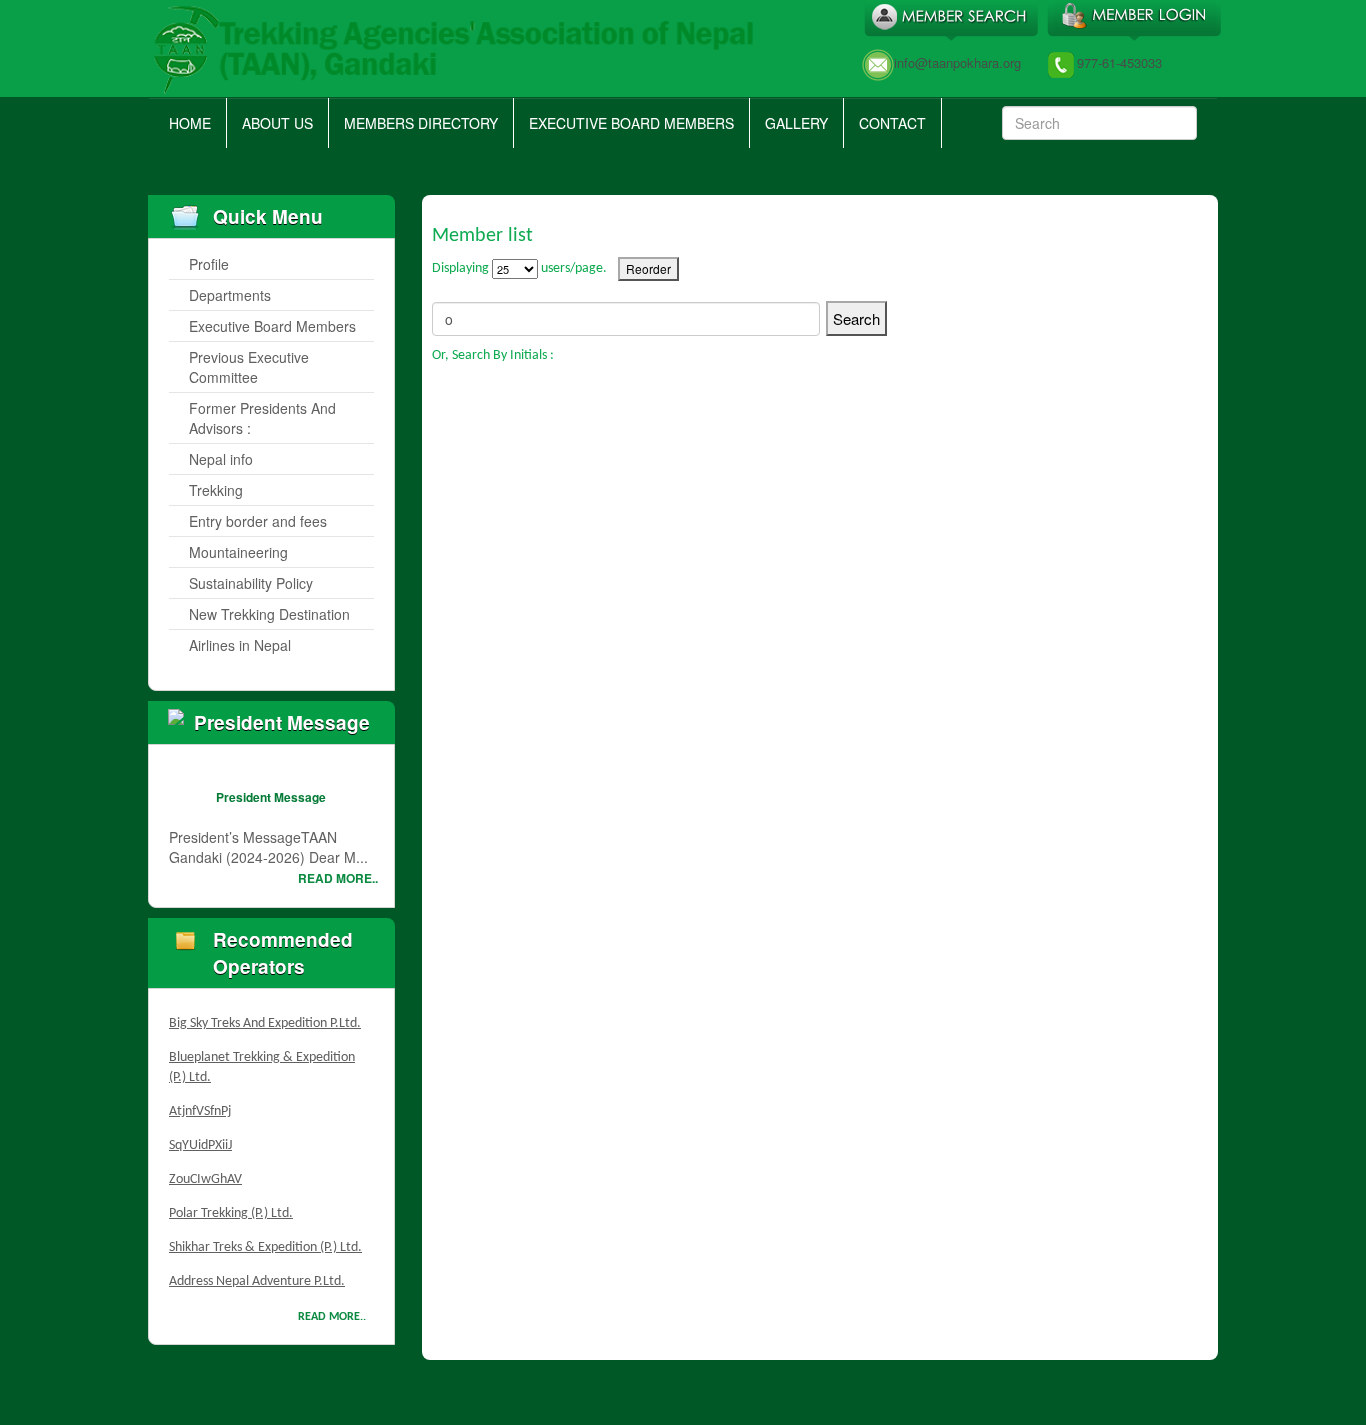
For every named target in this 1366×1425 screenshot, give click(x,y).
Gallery (796, 123)
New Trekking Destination (269, 614)
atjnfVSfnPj (200, 1103)
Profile (209, 264)
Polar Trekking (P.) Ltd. (231, 1205)
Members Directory (421, 123)
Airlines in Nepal (240, 645)
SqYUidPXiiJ (200, 1137)
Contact (892, 123)
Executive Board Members (631, 123)
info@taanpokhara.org (957, 62)
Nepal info (221, 459)
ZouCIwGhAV (205, 1171)
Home (190, 123)
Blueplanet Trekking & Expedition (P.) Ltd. (262, 1059)
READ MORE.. (338, 878)
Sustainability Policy (251, 583)
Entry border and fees (258, 521)
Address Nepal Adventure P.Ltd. (257, 1273)
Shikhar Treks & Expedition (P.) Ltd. (265, 1239)
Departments (230, 295)
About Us (277, 123)
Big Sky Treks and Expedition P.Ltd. (265, 1015)
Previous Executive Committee (249, 367)
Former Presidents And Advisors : (262, 418)
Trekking (216, 490)
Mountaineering (238, 552)
